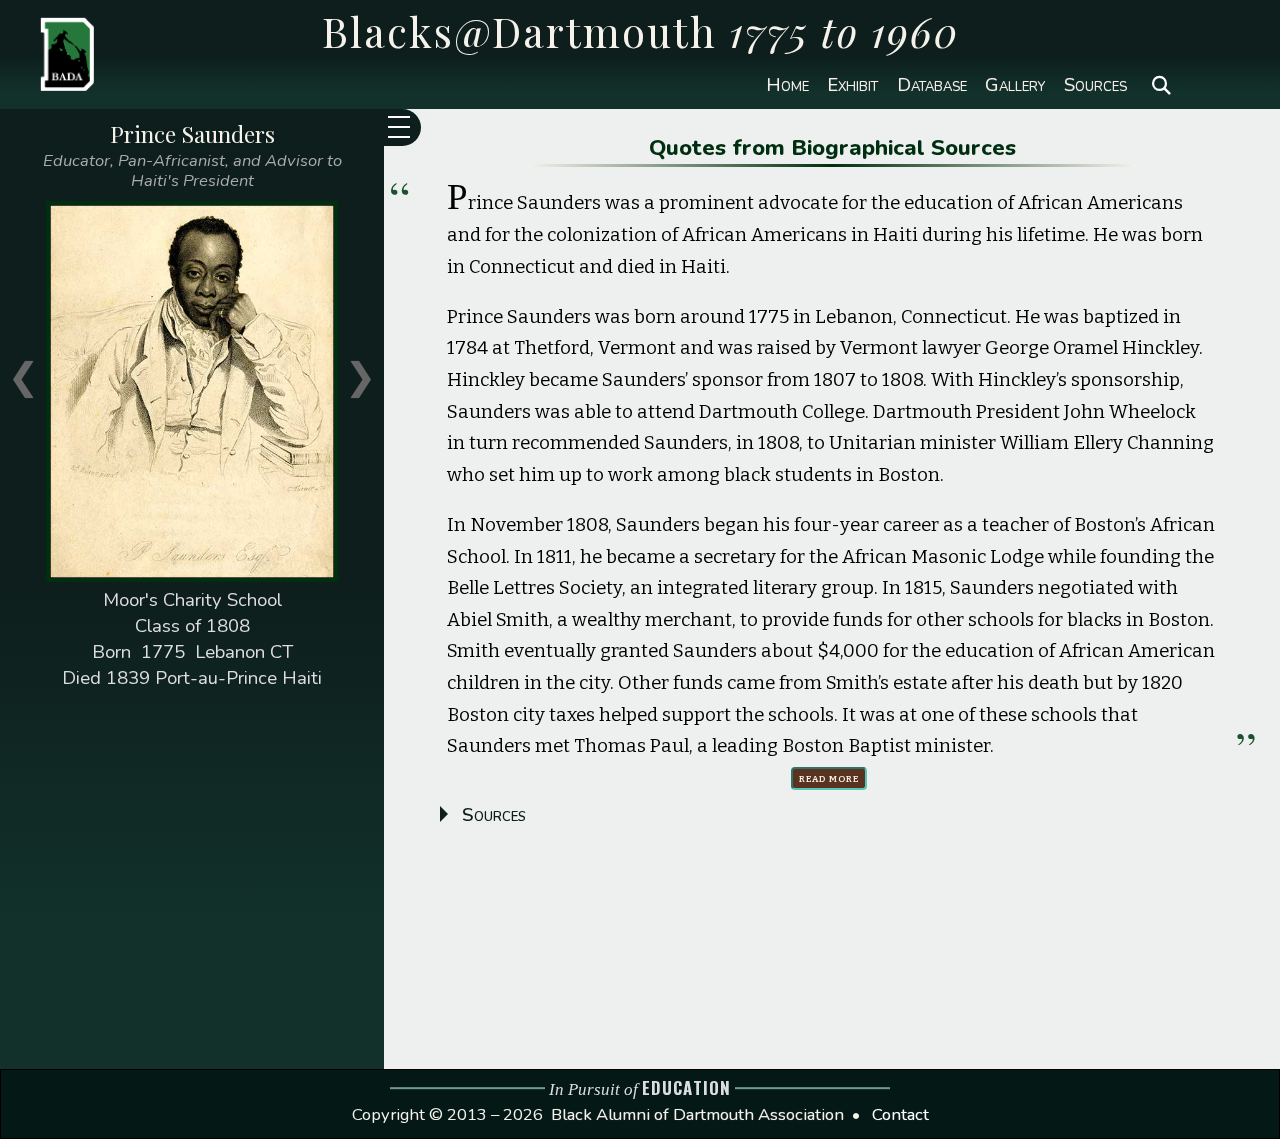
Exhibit (852, 85)
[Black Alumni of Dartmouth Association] (52, 51)
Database (932, 85)
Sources (1095, 85)
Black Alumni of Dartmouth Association (697, 1114)
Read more (829, 777)
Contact (900, 1114)
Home (787, 85)
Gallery (1015, 85)
